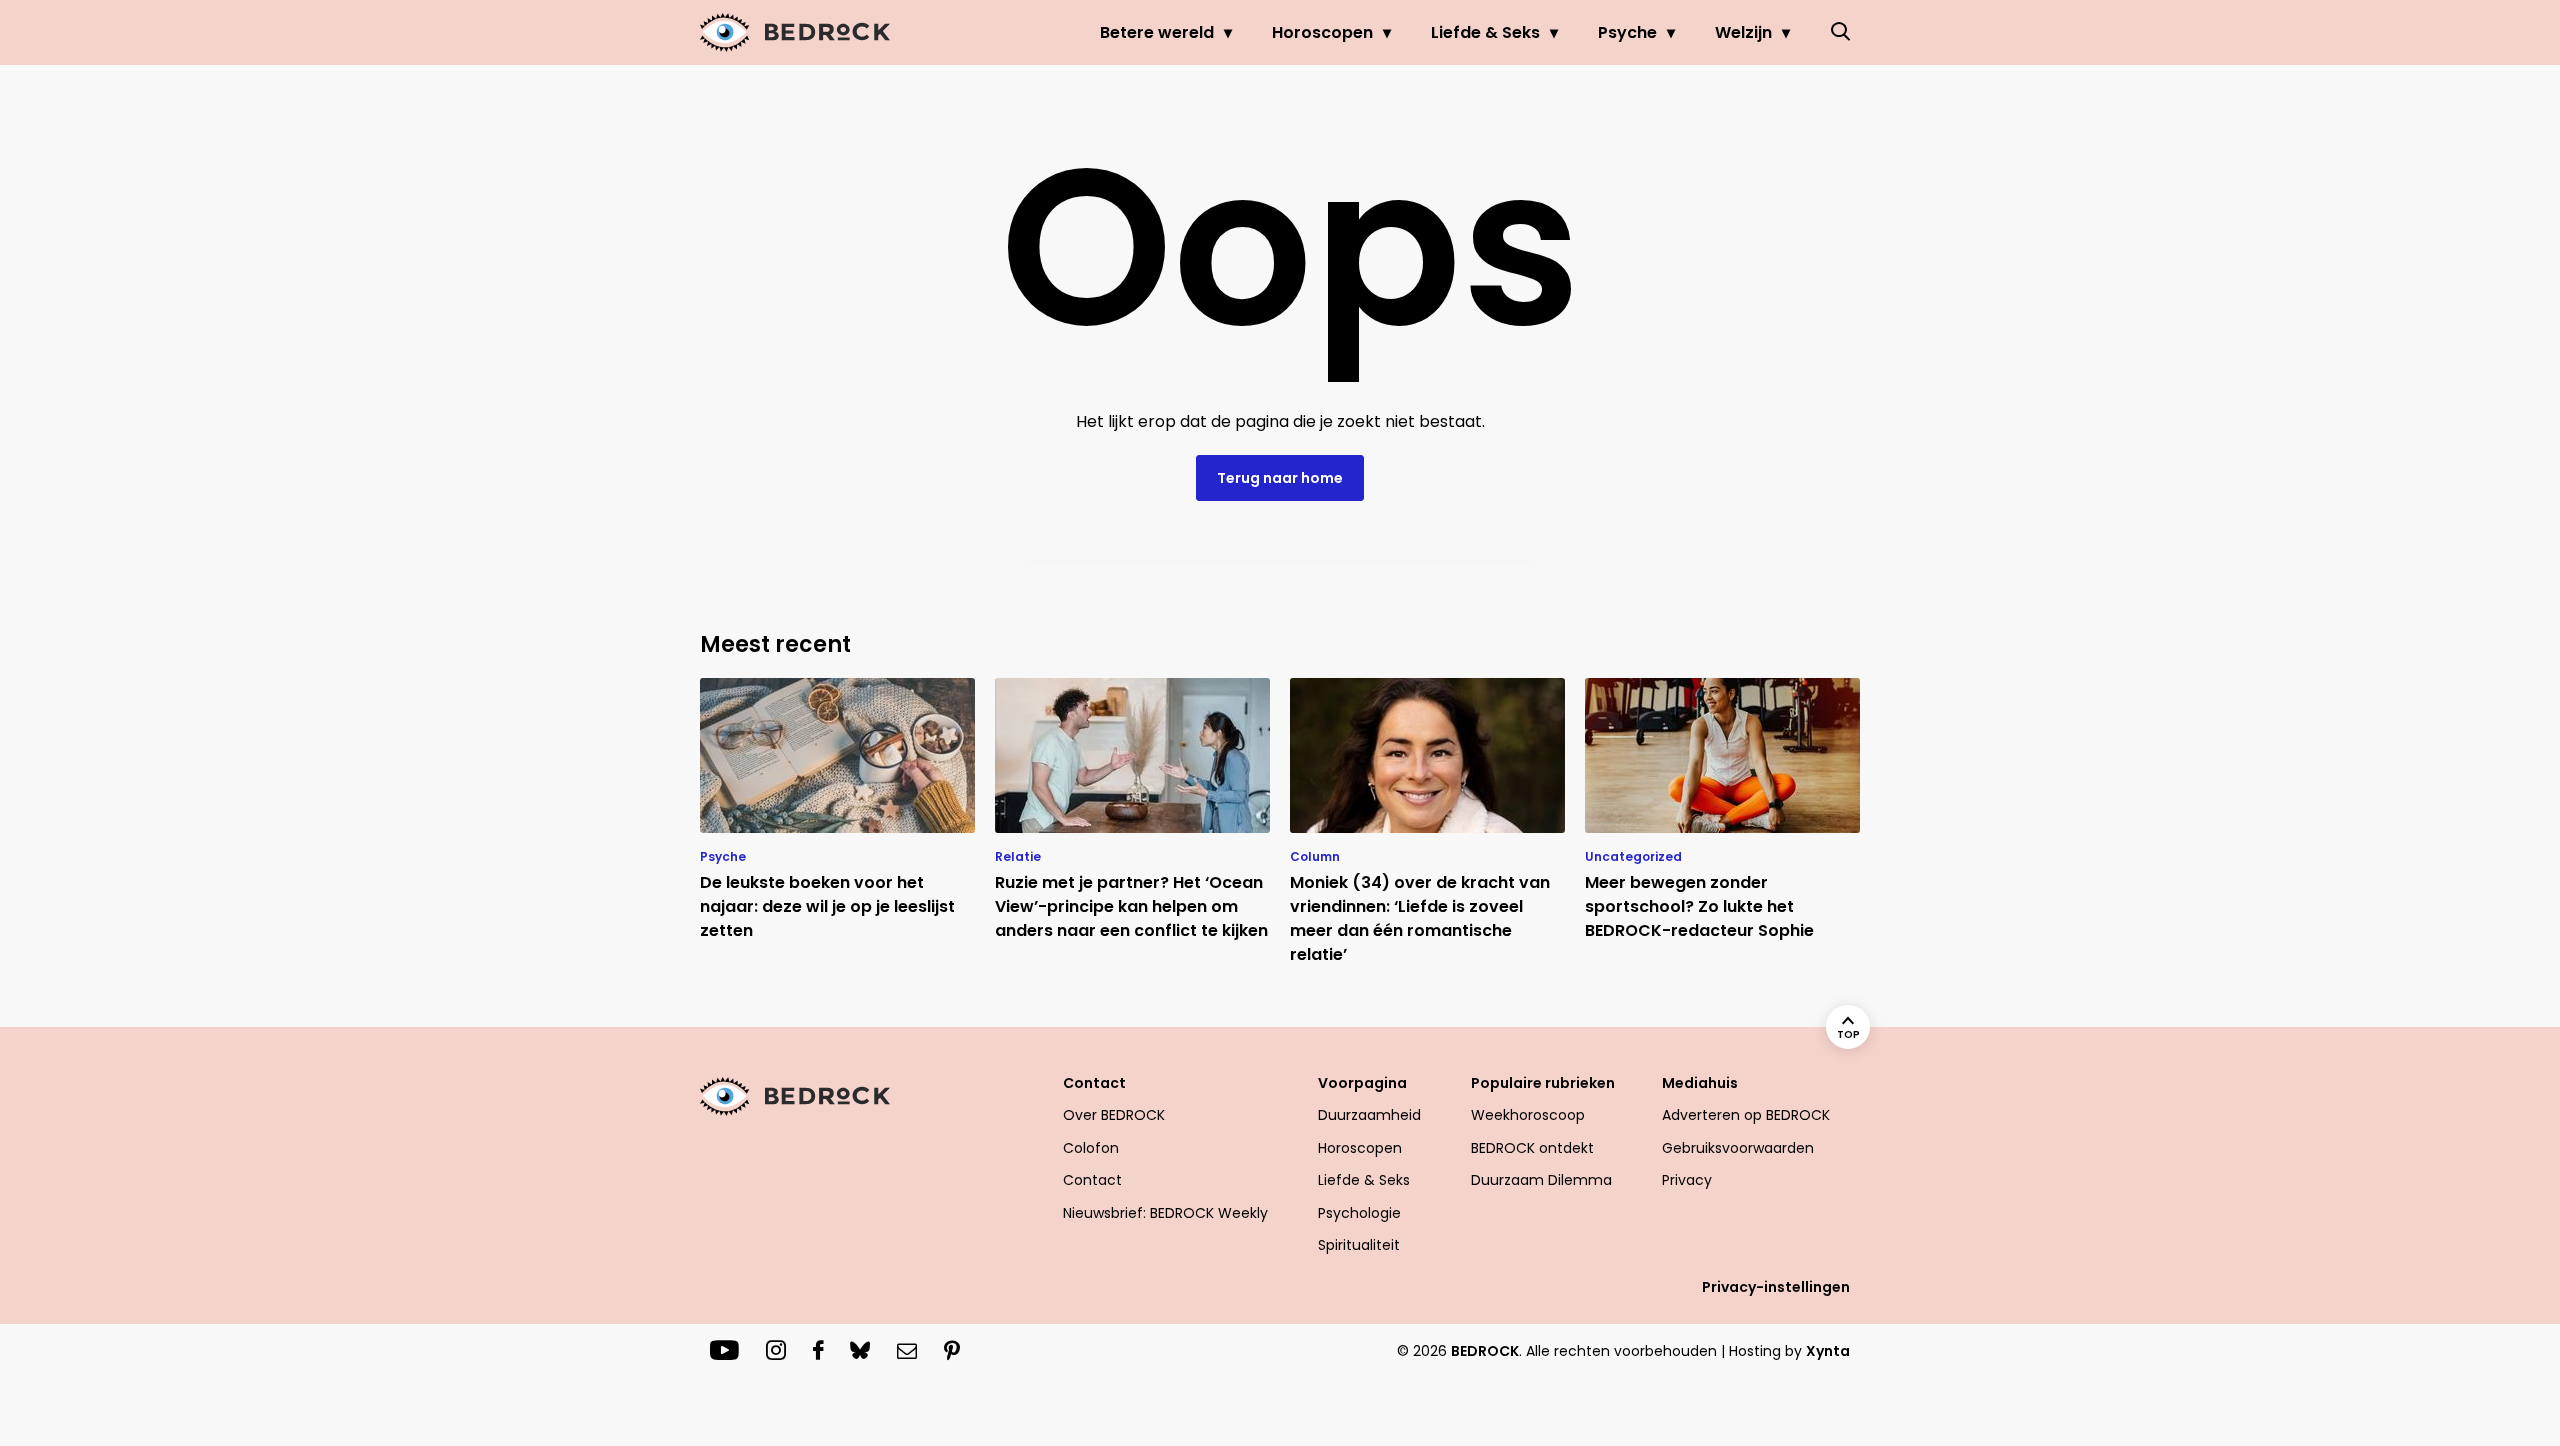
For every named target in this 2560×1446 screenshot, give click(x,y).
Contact (1092, 1180)
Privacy (1687, 1180)
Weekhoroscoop (1528, 1115)
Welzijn (1743, 32)
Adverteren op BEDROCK (1746, 1115)
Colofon (1091, 1148)
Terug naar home (1280, 478)
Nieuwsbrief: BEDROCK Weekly (1165, 1213)
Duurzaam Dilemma (1541, 1180)
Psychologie (1359, 1213)
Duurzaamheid (1369, 1115)
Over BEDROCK (1114, 1115)
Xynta (1828, 1351)
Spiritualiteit (1359, 1245)
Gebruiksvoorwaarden (1738, 1148)
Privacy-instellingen (1776, 1287)
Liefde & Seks (1485, 32)
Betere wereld (1157, 32)
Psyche (1627, 32)
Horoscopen (1322, 32)
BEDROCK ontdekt (1532, 1148)
